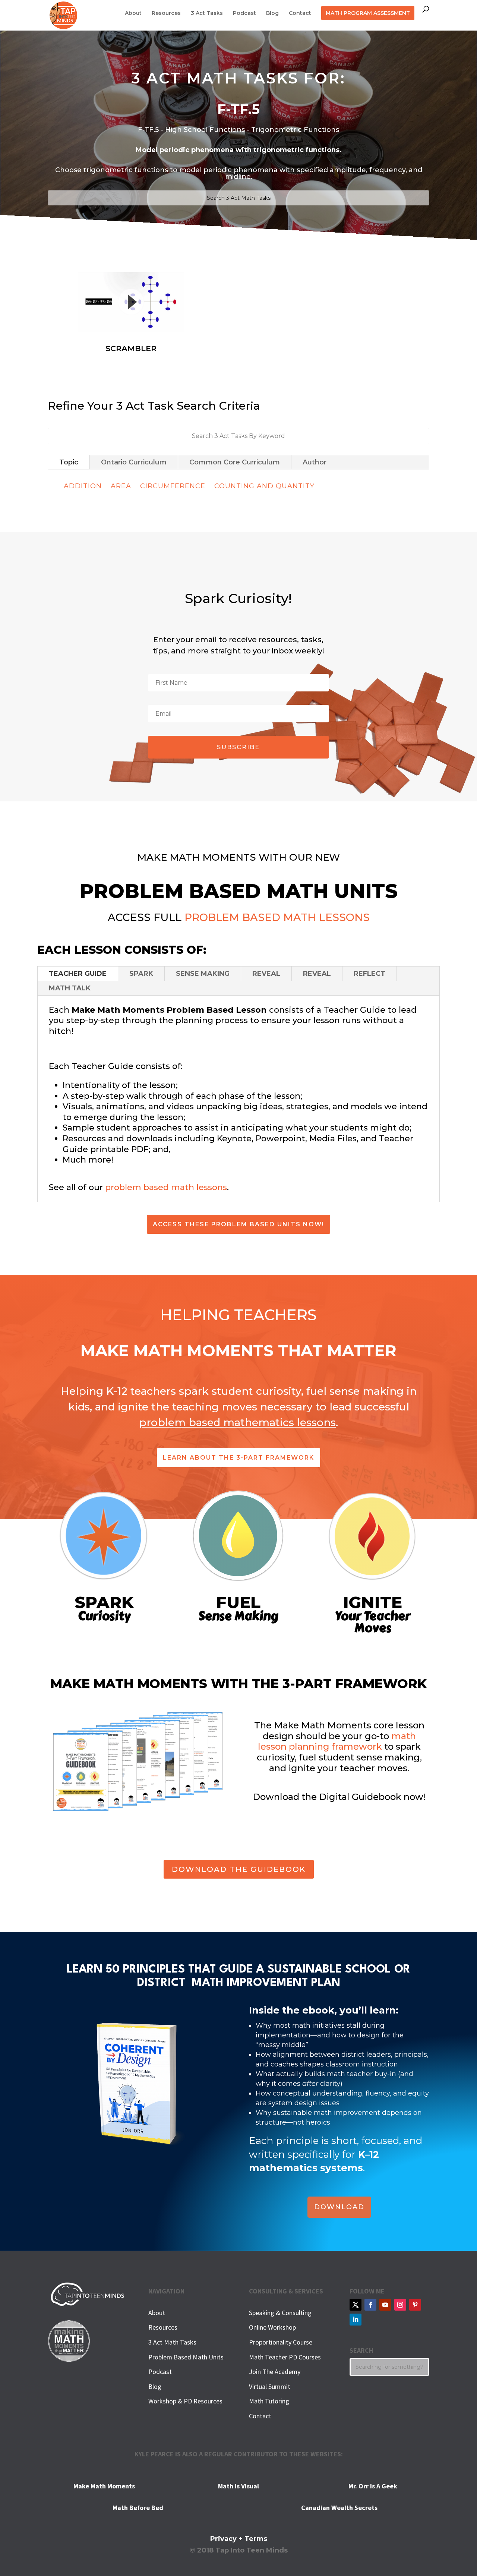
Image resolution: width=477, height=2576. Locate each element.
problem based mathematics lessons (237, 1422)
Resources (166, 13)
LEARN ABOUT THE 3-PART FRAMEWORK (238, 1458)
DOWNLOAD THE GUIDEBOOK (239, 1869)
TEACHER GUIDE (78, 974)
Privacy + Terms (239, 2539)
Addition (83, 486)
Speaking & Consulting (280, 2313)
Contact (300, 13)
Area (121, 486)
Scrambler (131, 348)
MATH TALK (70, 988)
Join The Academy (275, 2372)
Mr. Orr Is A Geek (373, 2486)
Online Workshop (272, 2327)
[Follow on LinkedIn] (356, 2320)
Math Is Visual (238, 2486)
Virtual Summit (270, 2386)
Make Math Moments (104, 2486)
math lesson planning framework (337, 1741)
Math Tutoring (269, 2401)
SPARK (141, 974)
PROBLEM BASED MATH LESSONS (277, 917)
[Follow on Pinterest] (415, 2305)
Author (315, 462)
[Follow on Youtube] (385, 2305)
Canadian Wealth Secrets (339, 2508)
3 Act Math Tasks (172, 2342)
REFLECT (369, 974)
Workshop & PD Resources (185, 2401)
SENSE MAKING (203, 974)
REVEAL (266, 974)
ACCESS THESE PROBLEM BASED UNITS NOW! (238, 1224)
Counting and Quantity (264, 486)
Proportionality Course (281, 2342)
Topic (69, 462)
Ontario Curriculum (134, 462)
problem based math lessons (166, 1187)
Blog (272, 13)
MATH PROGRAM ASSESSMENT (368, 13)
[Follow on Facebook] (370, 2305)
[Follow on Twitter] (356, 2305)
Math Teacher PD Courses (285, 2357)
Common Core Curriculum (235, 462)
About (133, 13)
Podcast (244, 13)
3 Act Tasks (207, 13)
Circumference (173, 486)
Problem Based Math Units (186, 2357)
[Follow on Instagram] (400, 2305)
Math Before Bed (138, 2508)
